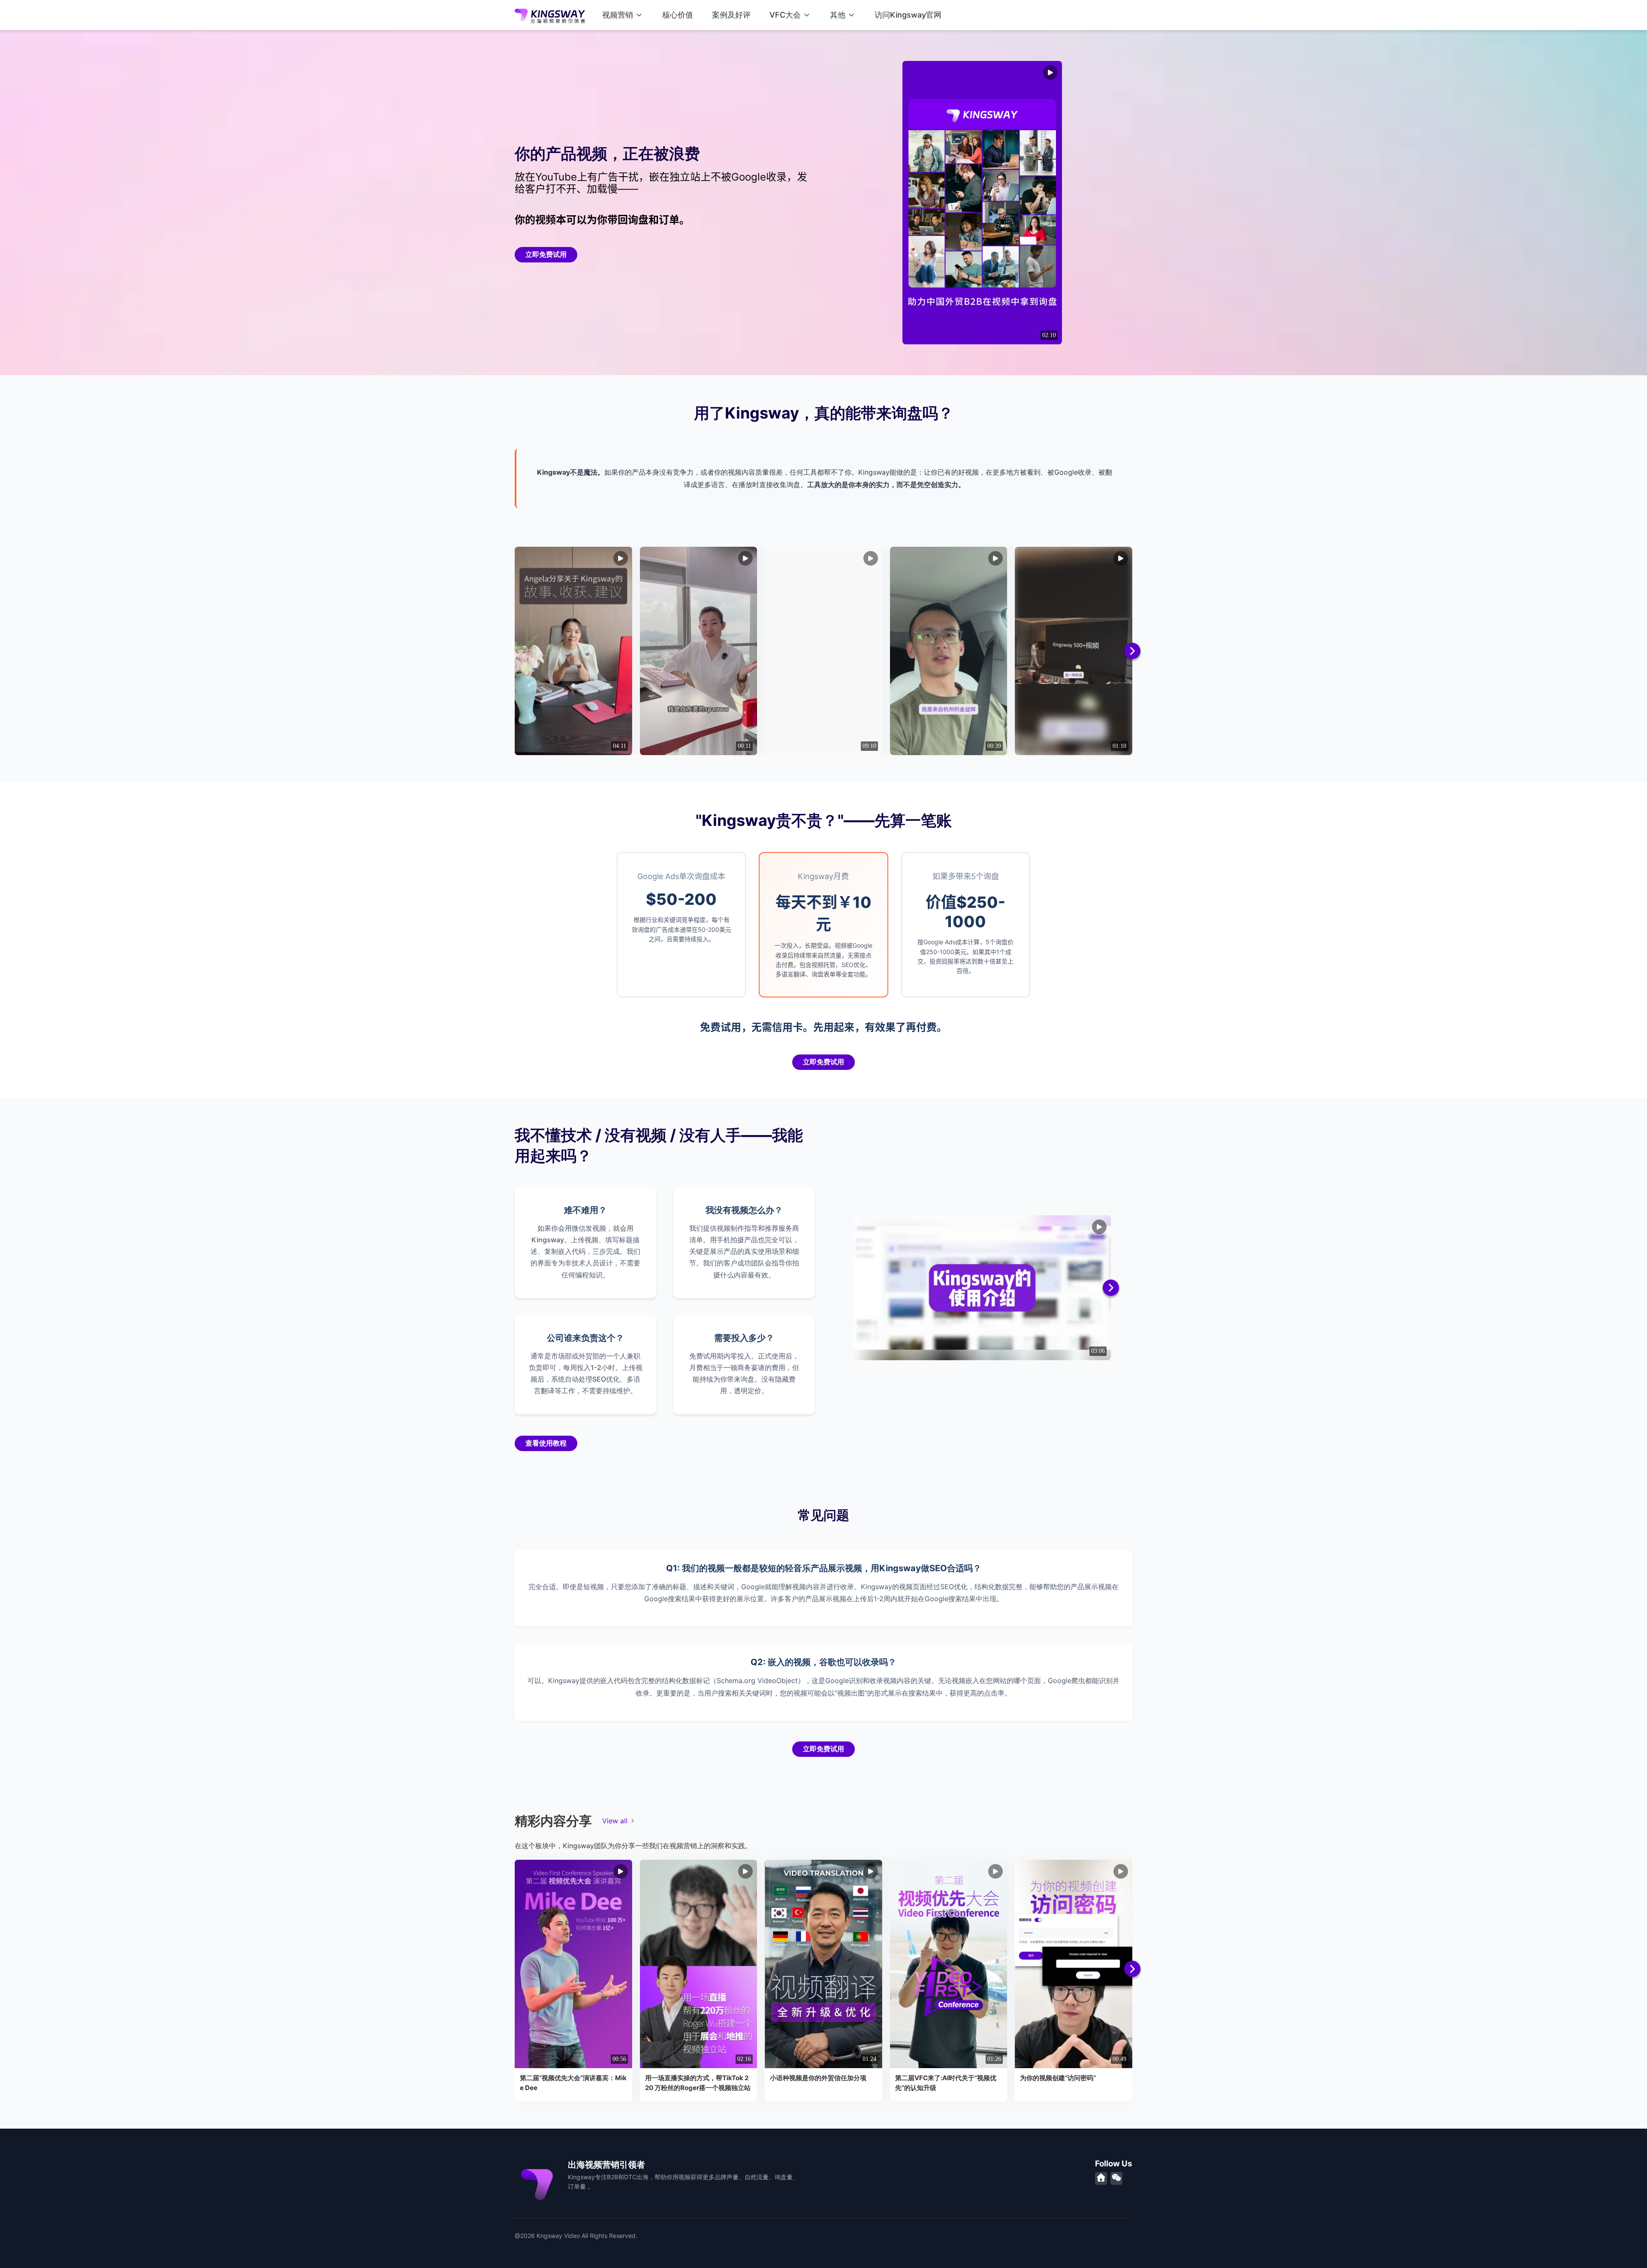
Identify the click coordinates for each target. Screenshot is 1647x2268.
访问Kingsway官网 (908, 15)
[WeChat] (1116, 2178)
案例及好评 (731, 15)
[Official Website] (1101, 2178)
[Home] (550, 15)
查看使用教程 (546, 1443)
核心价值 (678, 15)
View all (615, 1821)
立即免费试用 (546, 255)
